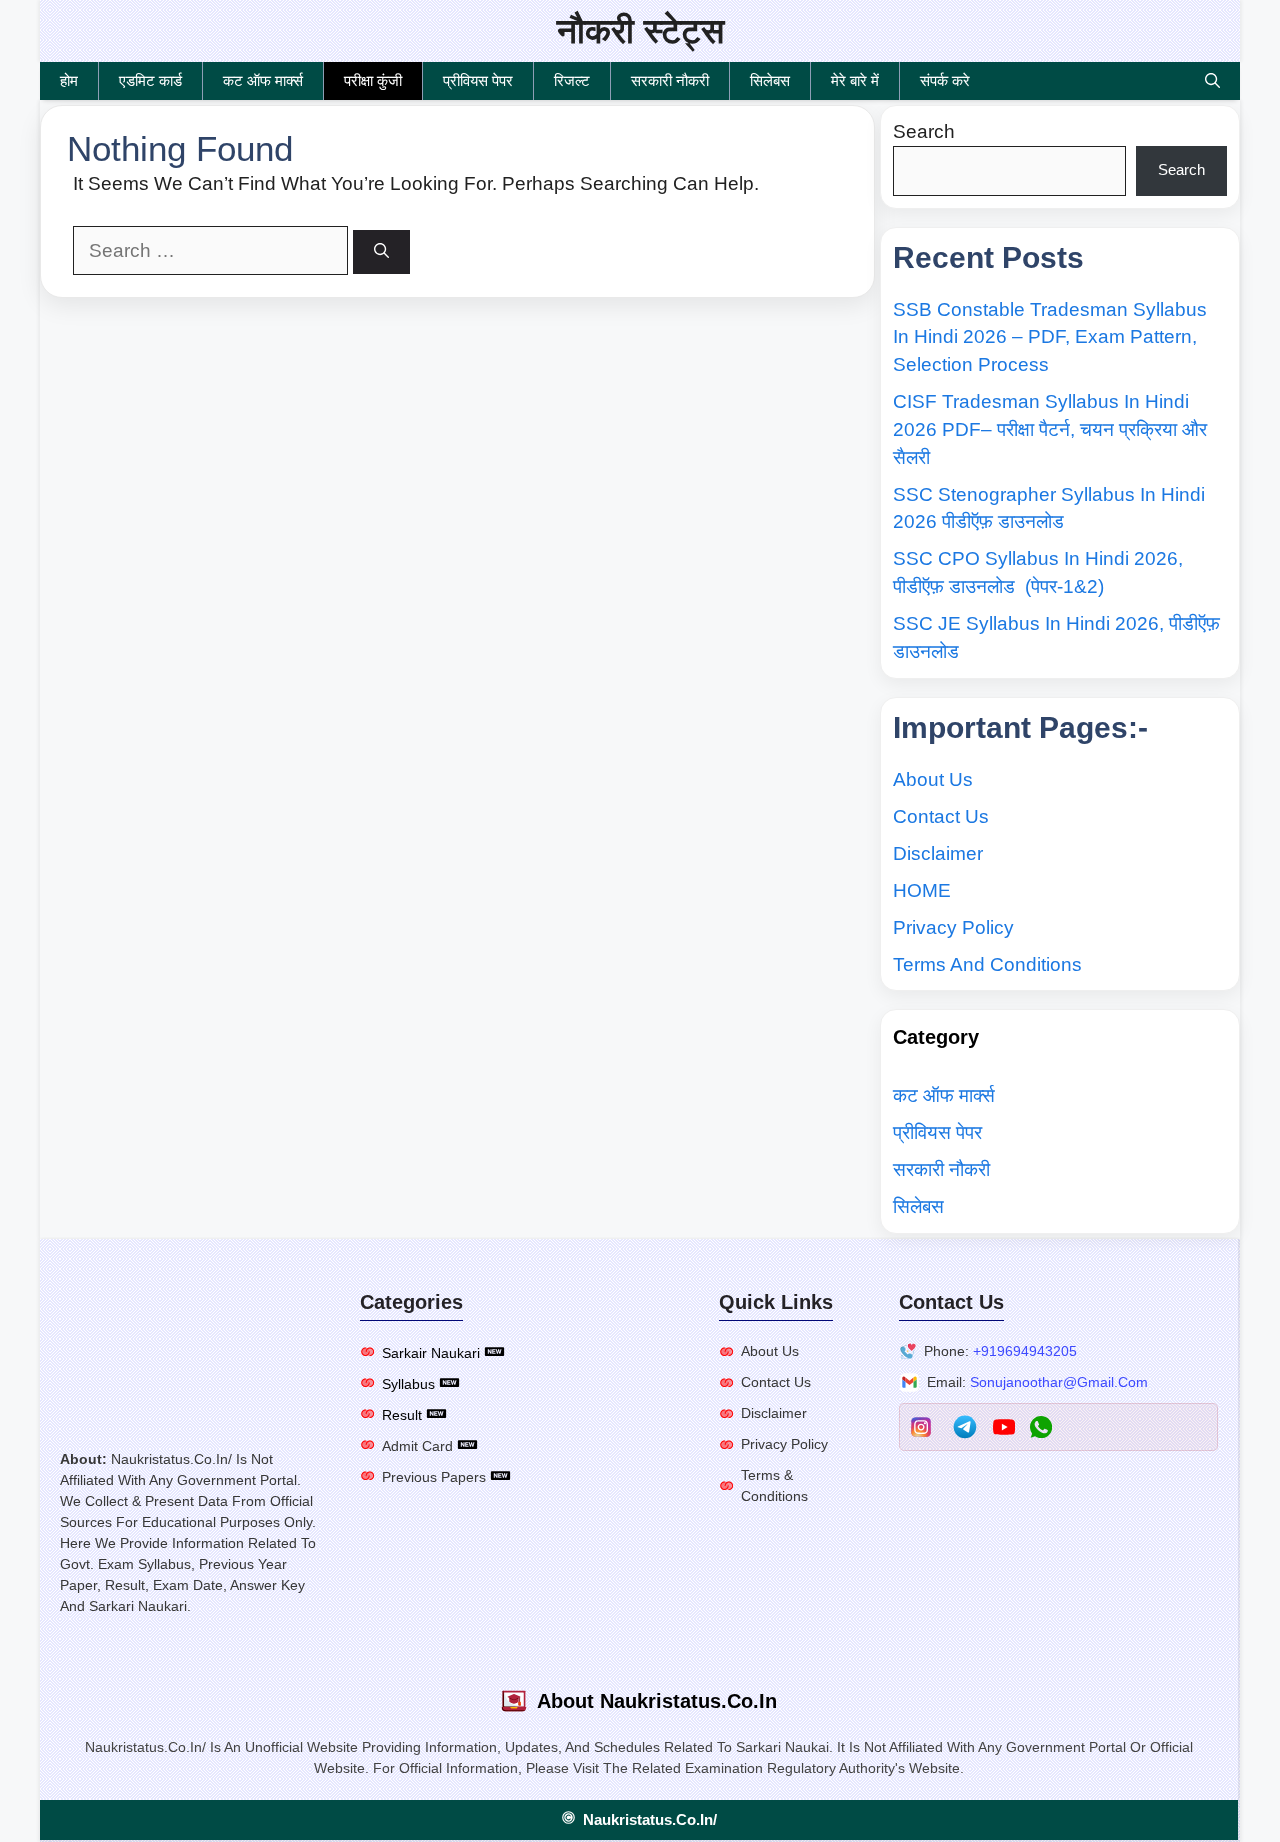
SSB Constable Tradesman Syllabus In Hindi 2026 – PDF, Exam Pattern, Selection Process (1050, 337)
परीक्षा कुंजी (373, 80)
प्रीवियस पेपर (478, 80)
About (761, 1351)
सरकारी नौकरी (670, 80)
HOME (922, 890)
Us (790, 1351)
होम (69, 80)
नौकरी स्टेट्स (640, 30)
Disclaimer (938, 853)
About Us (933, 779)
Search (924, 131)
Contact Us (941, 816)
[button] (1212, 81)
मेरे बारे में (855, 80)
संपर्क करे (945, 80)
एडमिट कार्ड (150, 80)
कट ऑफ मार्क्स (263, 80)
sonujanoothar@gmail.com (1059, 1382)
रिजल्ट (572, 80)
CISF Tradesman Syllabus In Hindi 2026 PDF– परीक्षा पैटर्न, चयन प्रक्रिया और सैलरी (1050, 429)
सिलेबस (770, 80)
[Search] (381, 252)
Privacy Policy (953, 927)
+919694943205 (1025, 1351)
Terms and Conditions (987, 964)
